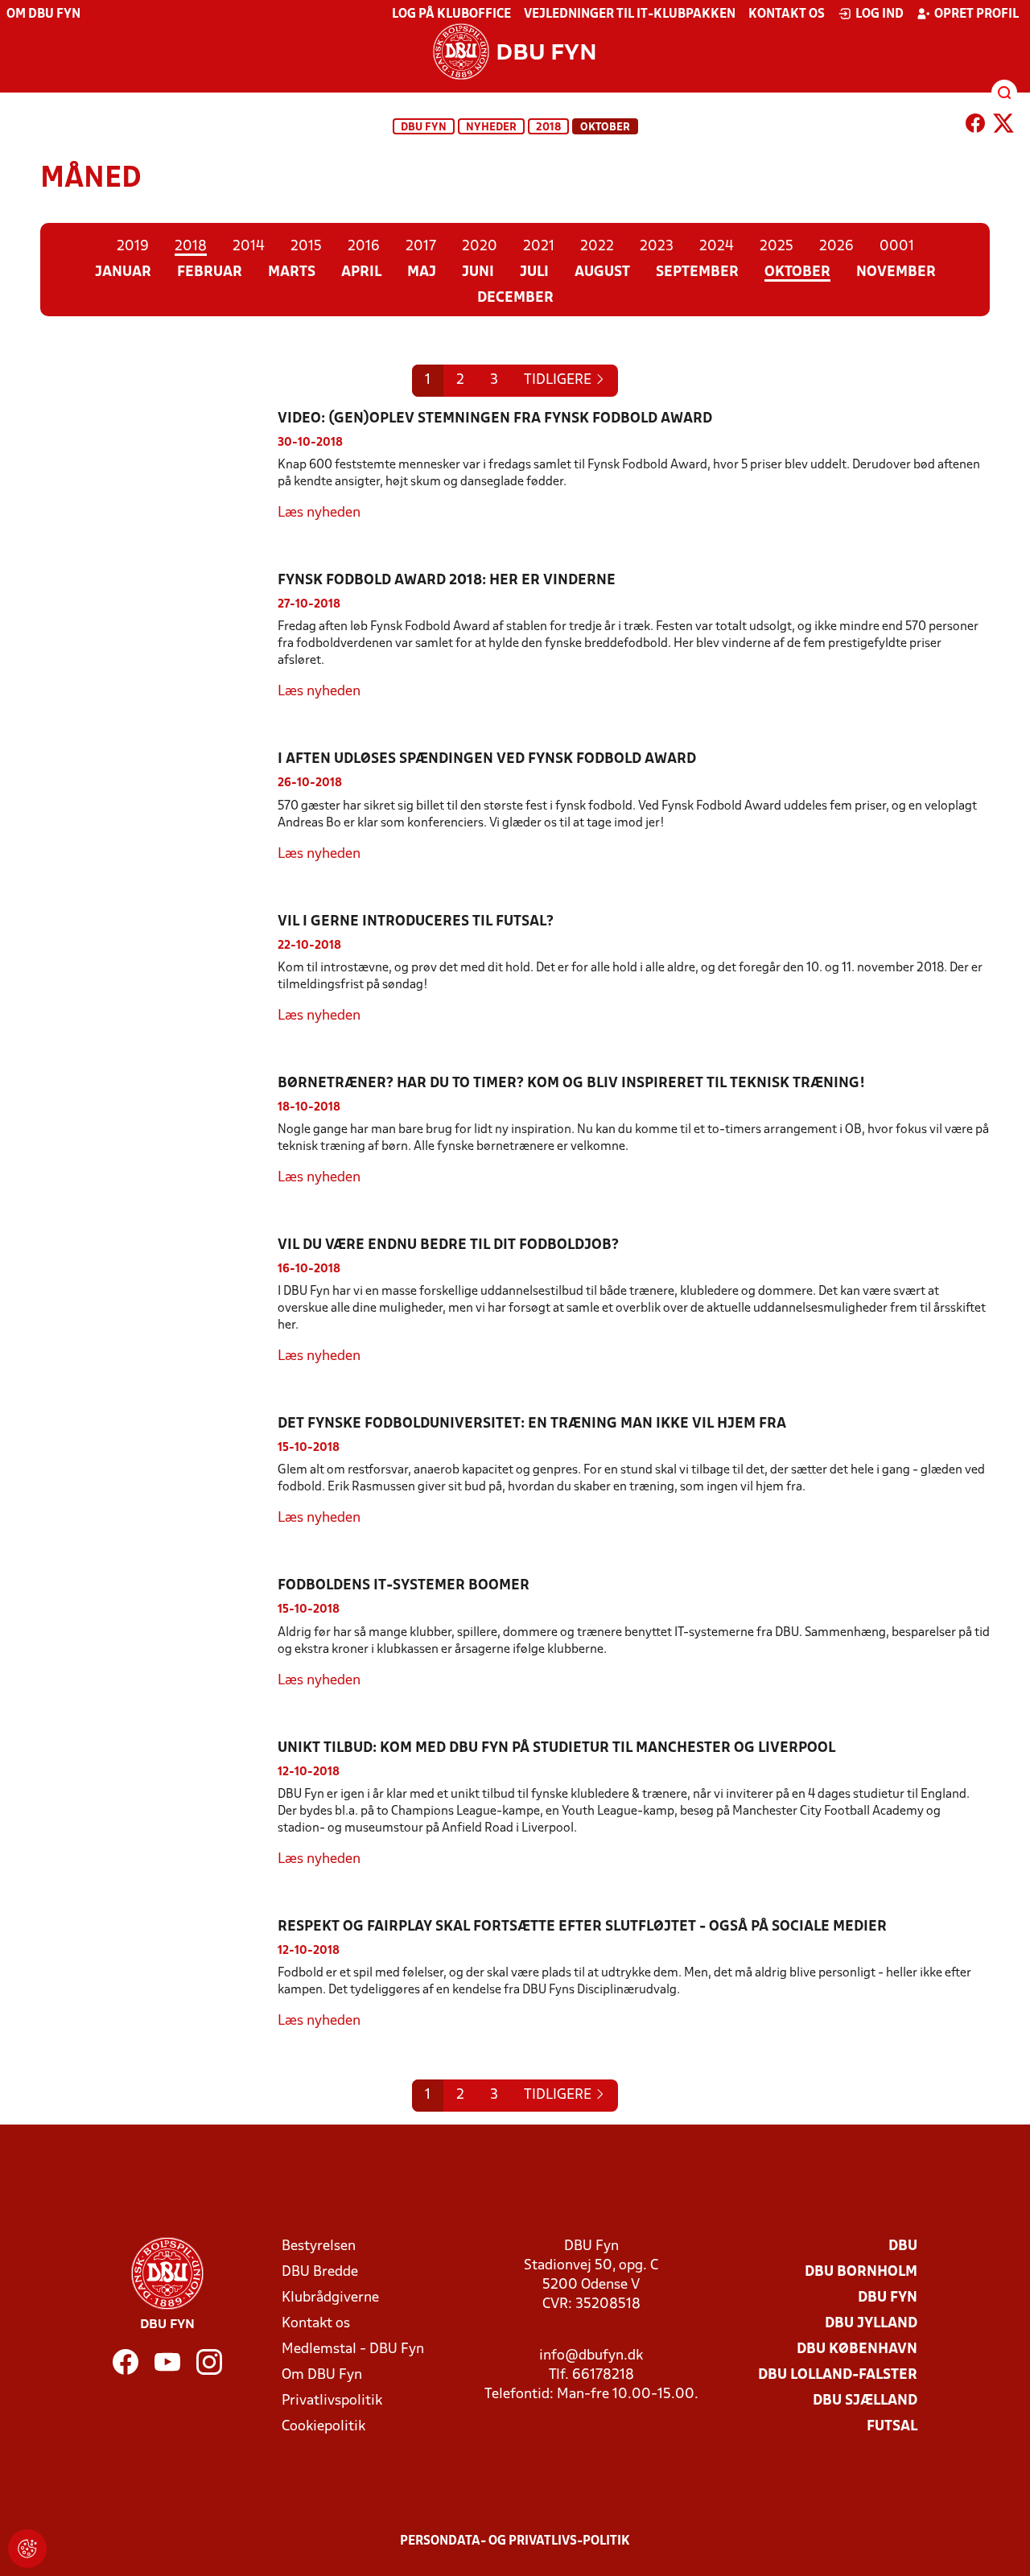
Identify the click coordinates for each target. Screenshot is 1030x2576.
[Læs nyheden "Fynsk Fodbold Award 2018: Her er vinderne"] (159, 637)
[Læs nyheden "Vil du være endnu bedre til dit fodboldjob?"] (159, 1301)
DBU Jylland (871, 2324)
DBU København (857, 2349)
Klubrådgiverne (330, 2298)
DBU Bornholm (861, 2272)
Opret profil (976, 14)
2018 (548, 128)
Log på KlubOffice (451, 14)
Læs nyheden (319, 513)
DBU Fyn (424, 128)
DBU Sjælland (865, 2401)
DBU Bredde (320, 2272)
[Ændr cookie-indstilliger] (27, 2549)
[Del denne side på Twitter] (1003, 126)
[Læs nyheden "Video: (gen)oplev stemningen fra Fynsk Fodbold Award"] (159, 466)
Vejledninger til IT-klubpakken (630, 14)
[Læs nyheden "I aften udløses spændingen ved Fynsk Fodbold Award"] (159, 807)
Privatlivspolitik (332, 2401)
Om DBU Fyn (43, 14)
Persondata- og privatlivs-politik (515, 2541)
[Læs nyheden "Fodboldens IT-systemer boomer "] (159, 1633)
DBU (903, 2246)
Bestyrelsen (319, 2246)
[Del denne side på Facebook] (975, 126)
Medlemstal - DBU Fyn (353, 2349)
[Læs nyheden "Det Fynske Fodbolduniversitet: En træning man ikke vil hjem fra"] (159, 1471)
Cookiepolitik (323, 2427)
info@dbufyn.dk (591, 2356)
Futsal (892, 2427)
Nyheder (491, 128)
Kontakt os (787, 14)
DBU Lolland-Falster (838, 2375)
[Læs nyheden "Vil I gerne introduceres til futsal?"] (159, 969)
